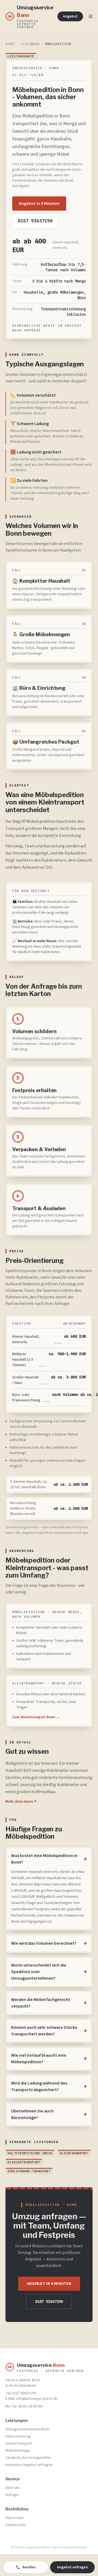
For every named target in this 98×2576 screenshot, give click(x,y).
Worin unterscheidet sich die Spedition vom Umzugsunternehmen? (49, 1972)
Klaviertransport (24, 2162)
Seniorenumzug (18, 2436)
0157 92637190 (35, 221)
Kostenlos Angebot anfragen (29, 2465)
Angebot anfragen (72, 2567)
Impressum (15, 2518)
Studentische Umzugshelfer (28, 2458)
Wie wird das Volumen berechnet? (49, 1943)
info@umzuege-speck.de (37, 2399)
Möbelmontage (18, 2451)
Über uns (13, 2488)
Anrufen (29, 2567)
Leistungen (30, 44)
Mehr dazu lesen (21, 1802)
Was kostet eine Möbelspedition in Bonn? (49, 1859)
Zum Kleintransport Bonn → (36, 1717)
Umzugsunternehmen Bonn (27, 2429)
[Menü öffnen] (91, 16)
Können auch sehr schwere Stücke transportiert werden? (49, 2031)
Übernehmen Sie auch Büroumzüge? (49, 2114)
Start (10, 44)
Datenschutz (16, 2525)
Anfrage (12, 2495)
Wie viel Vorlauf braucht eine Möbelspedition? (49, 2059)
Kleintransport (74, 2153)
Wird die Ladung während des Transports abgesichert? (49, 2086)
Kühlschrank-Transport (29, 2171)
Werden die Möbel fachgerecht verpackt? (49, 2003)
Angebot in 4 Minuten (39, 204)
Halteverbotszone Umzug (30, 2153)
